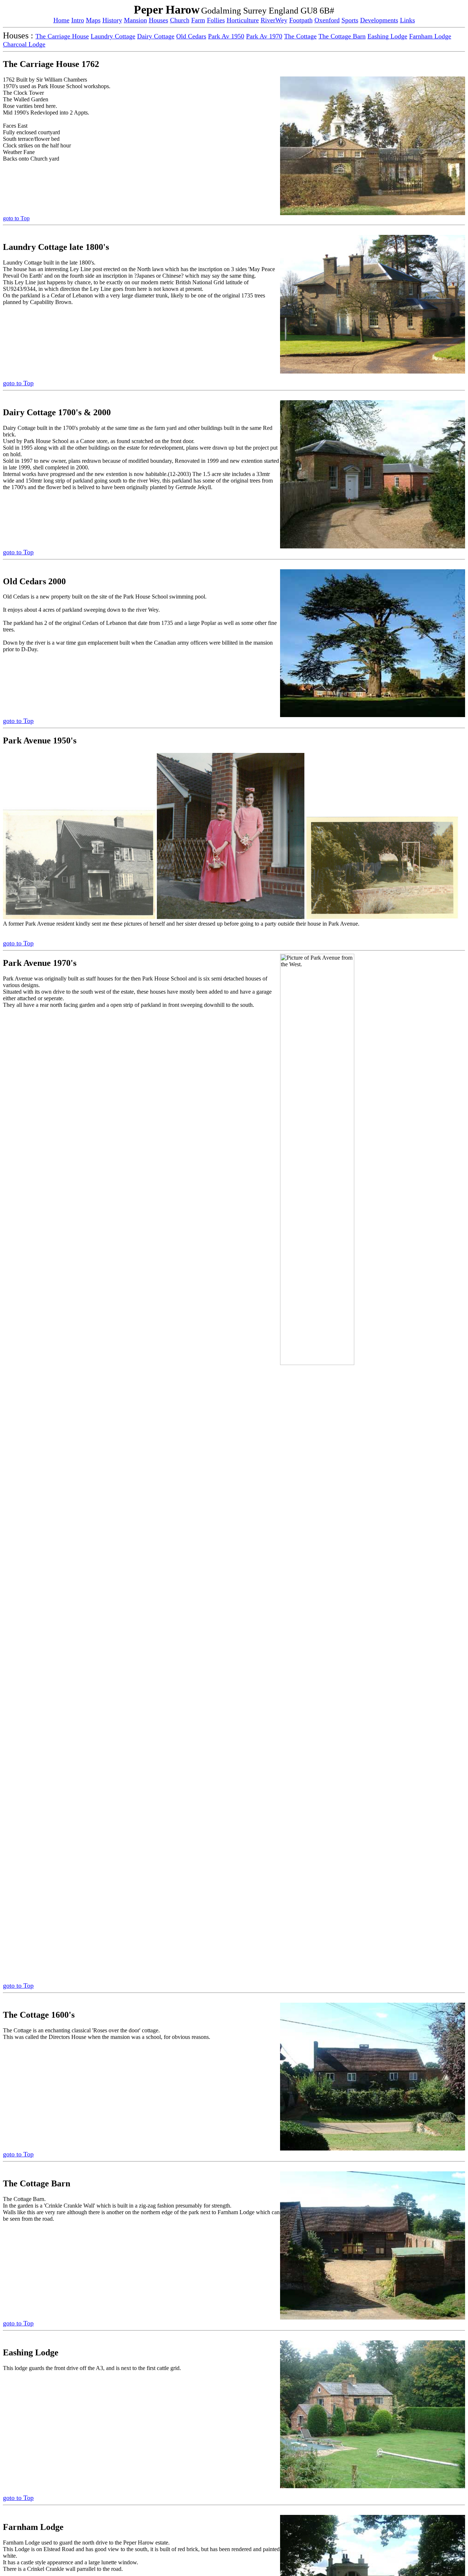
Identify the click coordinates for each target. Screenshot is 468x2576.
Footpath (301, 20)
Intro (78, 20)
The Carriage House (62, 36)
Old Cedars (191, 36)
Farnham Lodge (430, 36)
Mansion (135, 20)
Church (180, 20)
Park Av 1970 (264, 36)
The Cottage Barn (342, 36)
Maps (93, 20)
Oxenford (327, 20)
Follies (216, 20)
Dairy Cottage (156, 36)
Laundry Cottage (113, 36)
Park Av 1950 (226, 36)
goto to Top (16, 218)
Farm (198, 20)
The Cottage (300, 36)
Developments (379, 20)
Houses (158, 20)
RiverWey (274, 20)
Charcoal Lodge (24, 44)
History (112, 20)
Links (407, 20)
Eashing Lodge (387, 36)
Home (61, 20)
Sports (350, 20)
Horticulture (243, 20)
